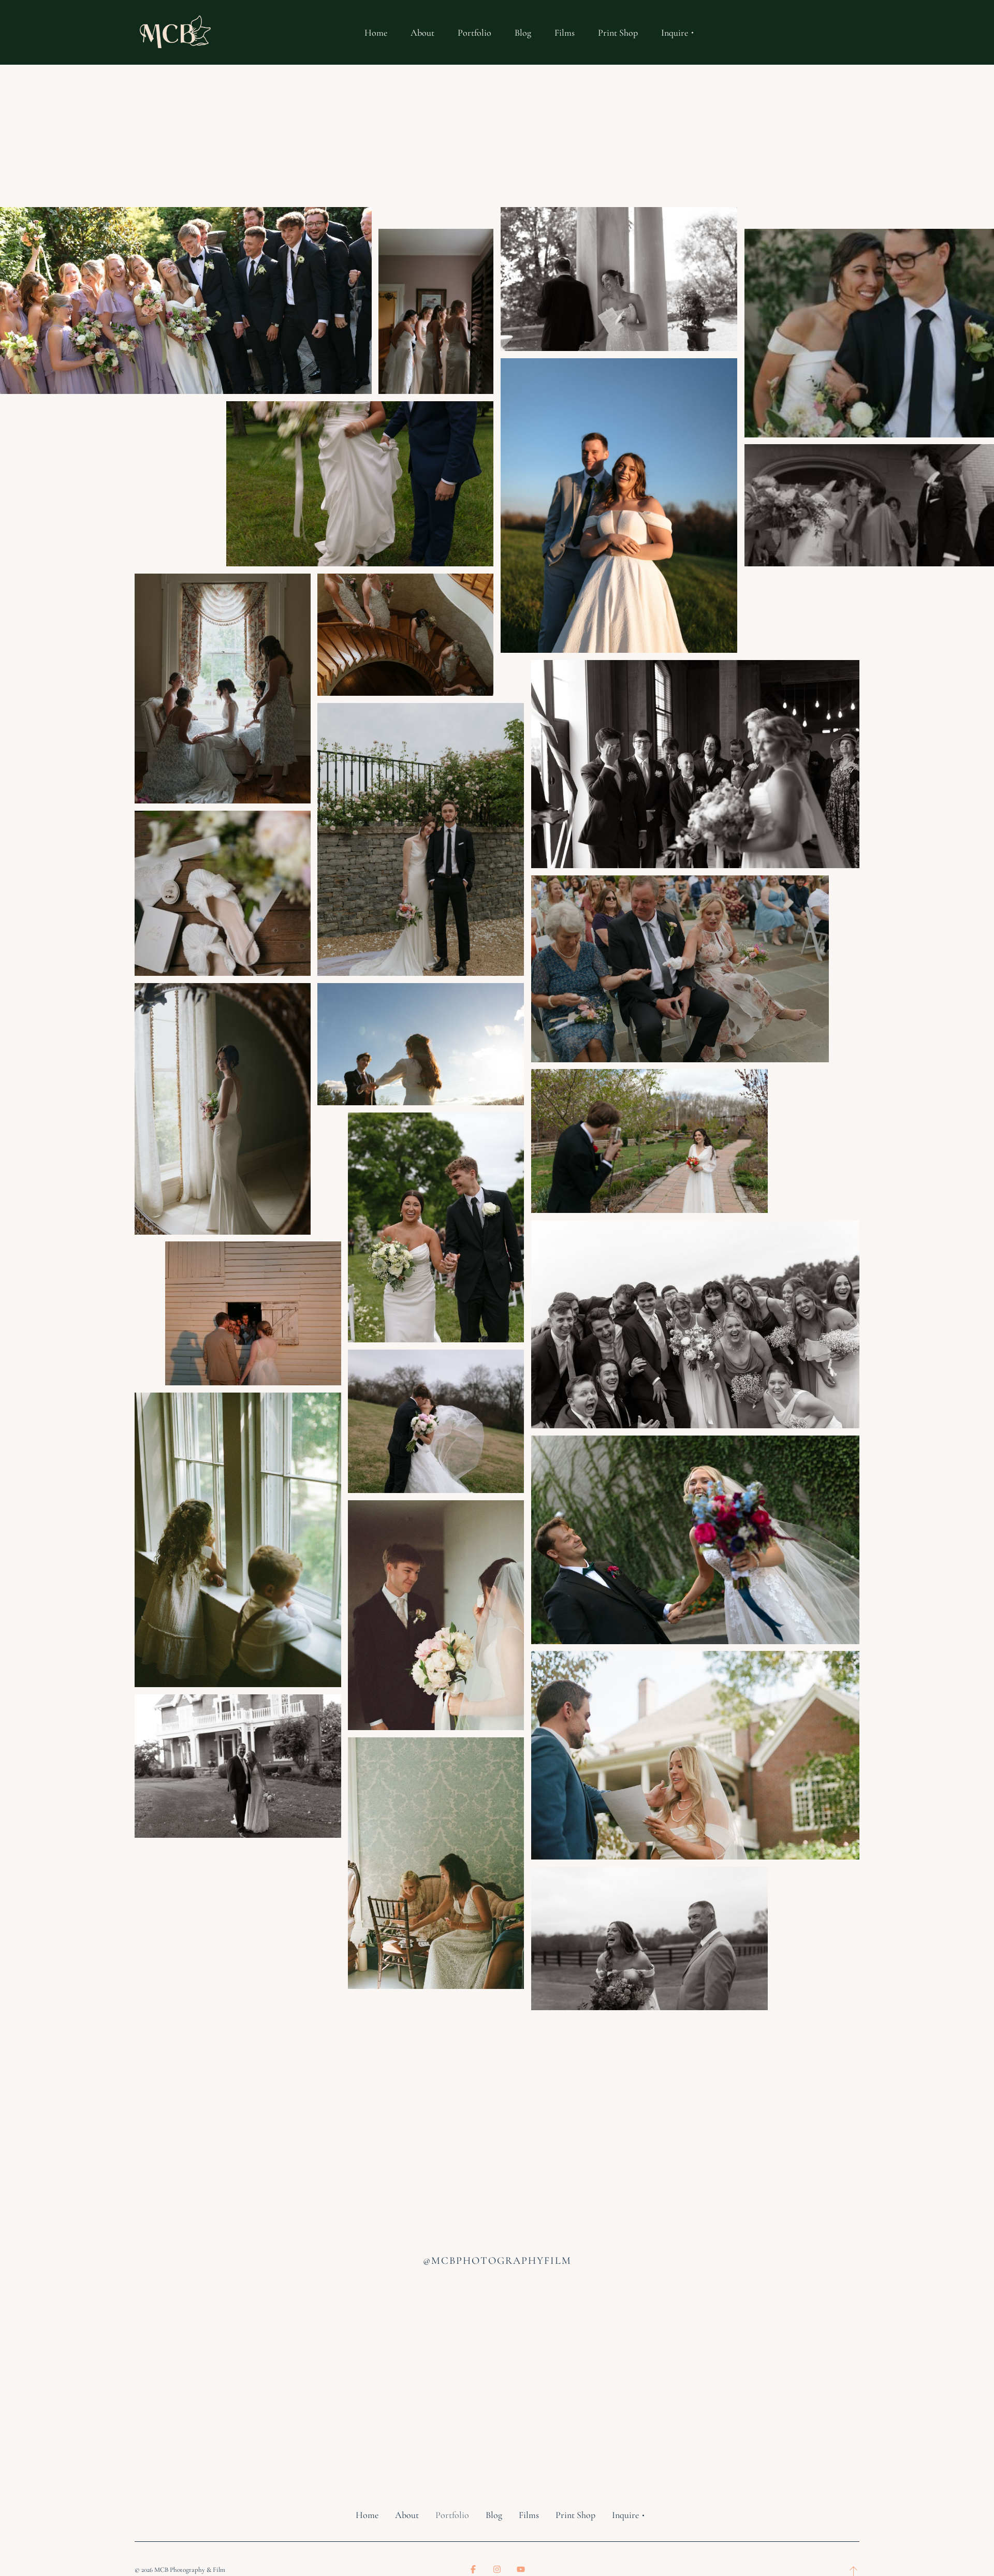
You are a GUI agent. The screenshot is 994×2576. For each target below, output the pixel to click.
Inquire (625, 2515)
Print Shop (575, 2515)
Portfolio (452, 2515)
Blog (494, 2515)
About (407, 2515)
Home (367, 2515)
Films (529, 2515)
